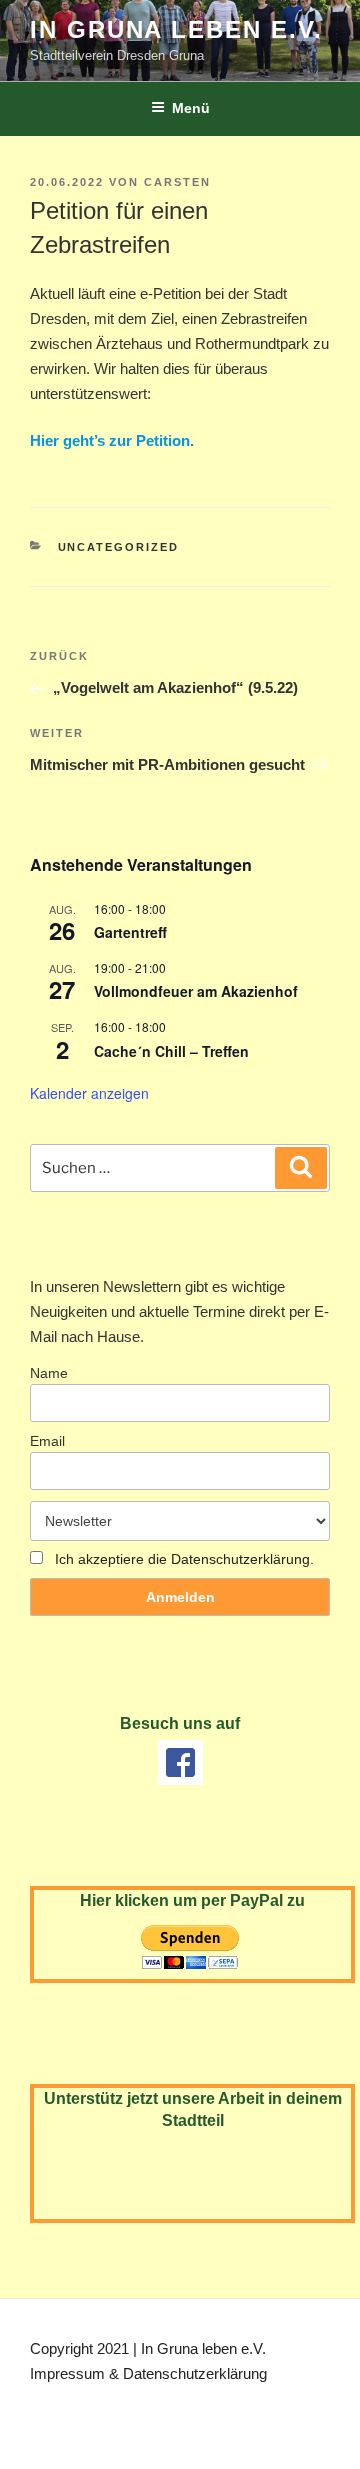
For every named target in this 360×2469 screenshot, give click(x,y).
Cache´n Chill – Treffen (171, 1051)
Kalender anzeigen (89, 1093)
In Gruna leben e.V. (176, 29)
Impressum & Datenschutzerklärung (148, 2373)
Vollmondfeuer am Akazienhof (196, 991)
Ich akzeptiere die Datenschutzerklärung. (184, 1559)
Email (47, 1441)
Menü (191, 108)
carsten (177, 182)
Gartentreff (130, 932)
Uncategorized (119, 547)
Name (49, 1373)
